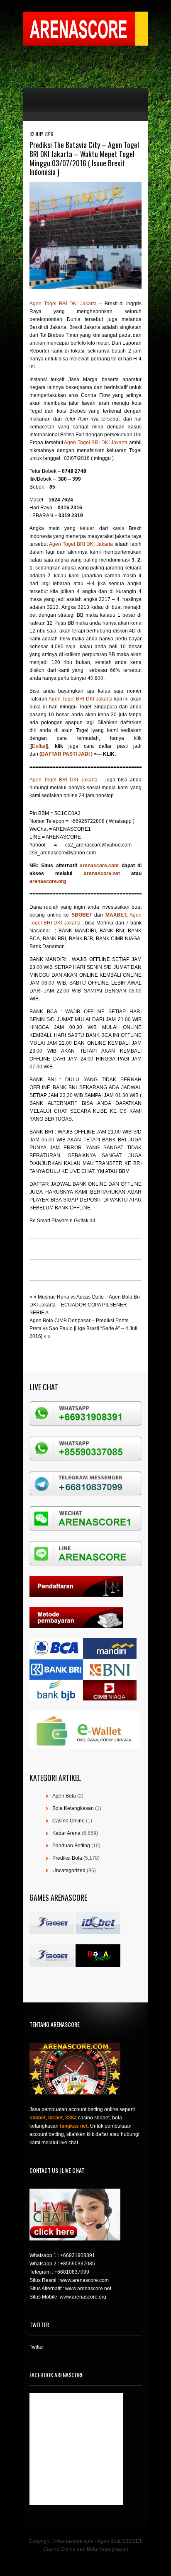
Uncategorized (69, 1871)
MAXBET (116, 915)
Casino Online (68, 1821)
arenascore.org (48, 881)
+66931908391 (78, 2255)
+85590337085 (78, 2264)
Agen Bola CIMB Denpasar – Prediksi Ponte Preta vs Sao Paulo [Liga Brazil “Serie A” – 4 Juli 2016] (83, 1328)
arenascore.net (107, 873)
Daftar (39, 746)
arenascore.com (100, 866)
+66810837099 (72, 2272)
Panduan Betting (71, 1846)
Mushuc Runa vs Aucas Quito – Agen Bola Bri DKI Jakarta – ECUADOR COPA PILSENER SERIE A (85, 1305)
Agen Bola (64, 1796)
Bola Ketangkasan (73, 1808)
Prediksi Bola (67, 1858)
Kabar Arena (66, 1833)
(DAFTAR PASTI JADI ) (66, 754)
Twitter (37, 2347)
